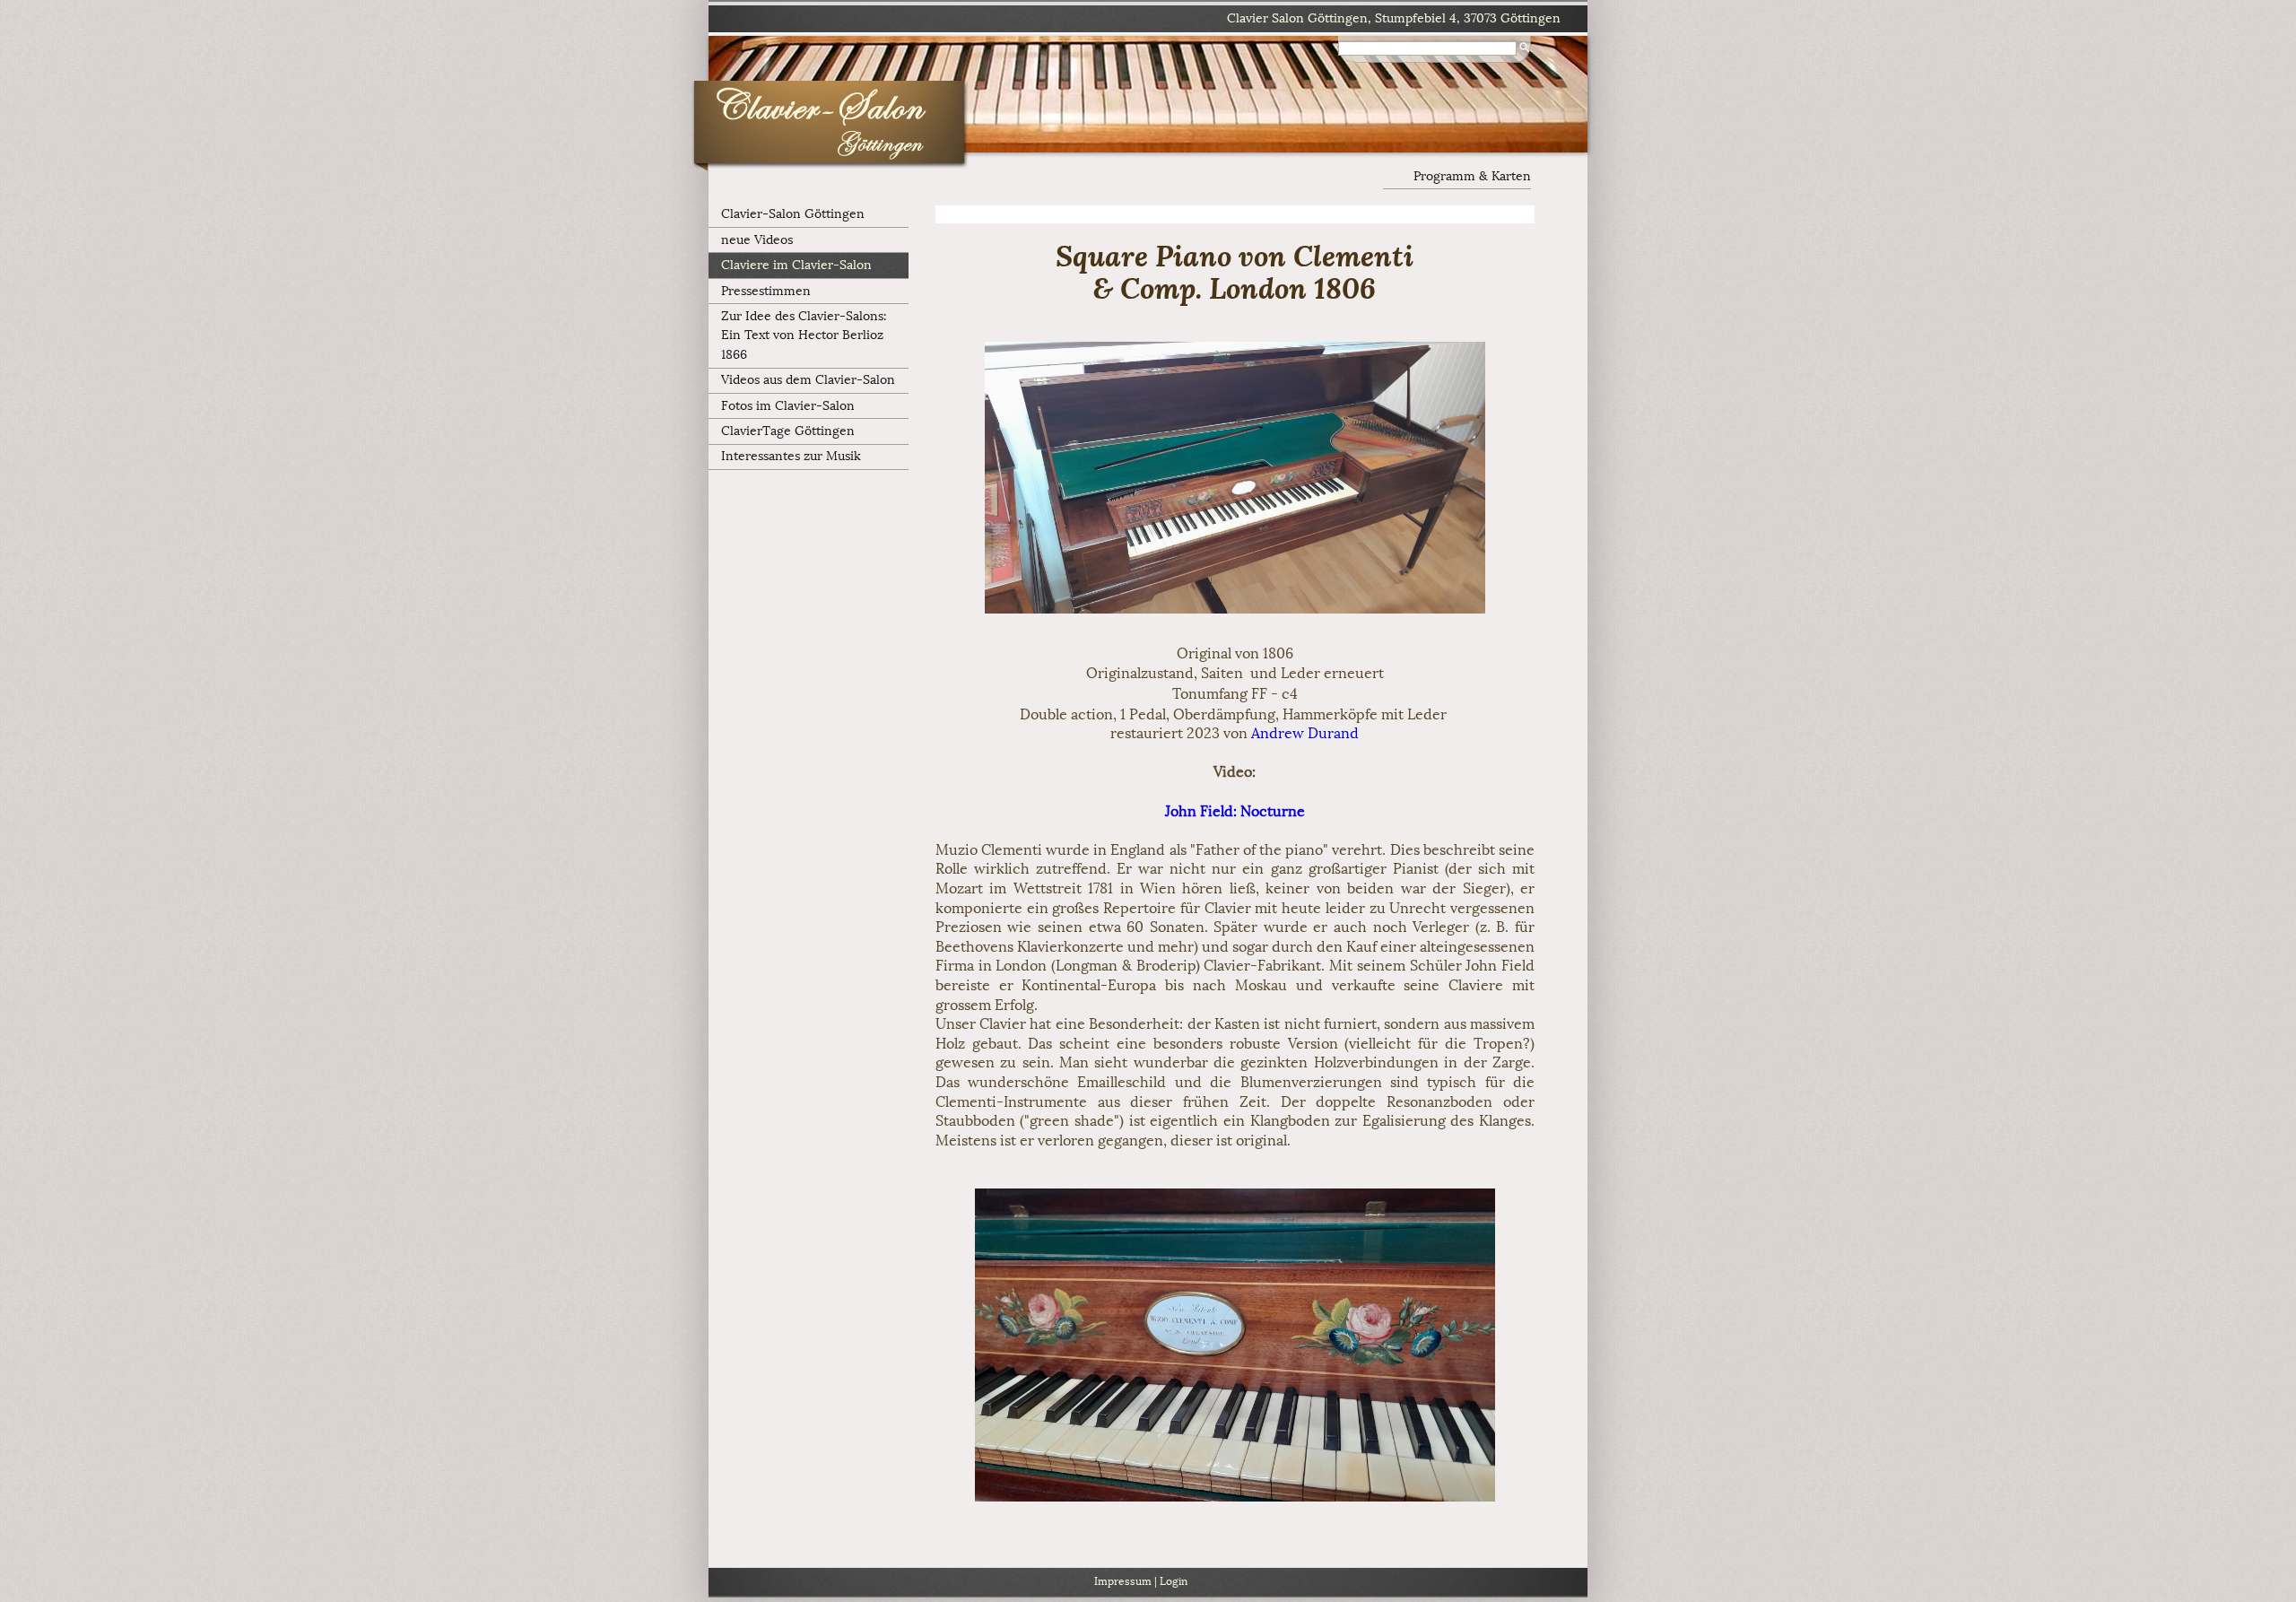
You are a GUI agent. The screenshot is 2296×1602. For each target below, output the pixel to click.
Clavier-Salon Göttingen (793, 214)
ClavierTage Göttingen (788, 431)
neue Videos (757, 240)
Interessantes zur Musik (791, 456)
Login (1174, 1581)
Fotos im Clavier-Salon (788, 406)
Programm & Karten (1472, 176)
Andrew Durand (1305, 733)
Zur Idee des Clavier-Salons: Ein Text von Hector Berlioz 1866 (804, 335)
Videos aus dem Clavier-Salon (808, 380)
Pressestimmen (766, 291)
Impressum (1123, 1581)
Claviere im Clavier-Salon (796, 265)
